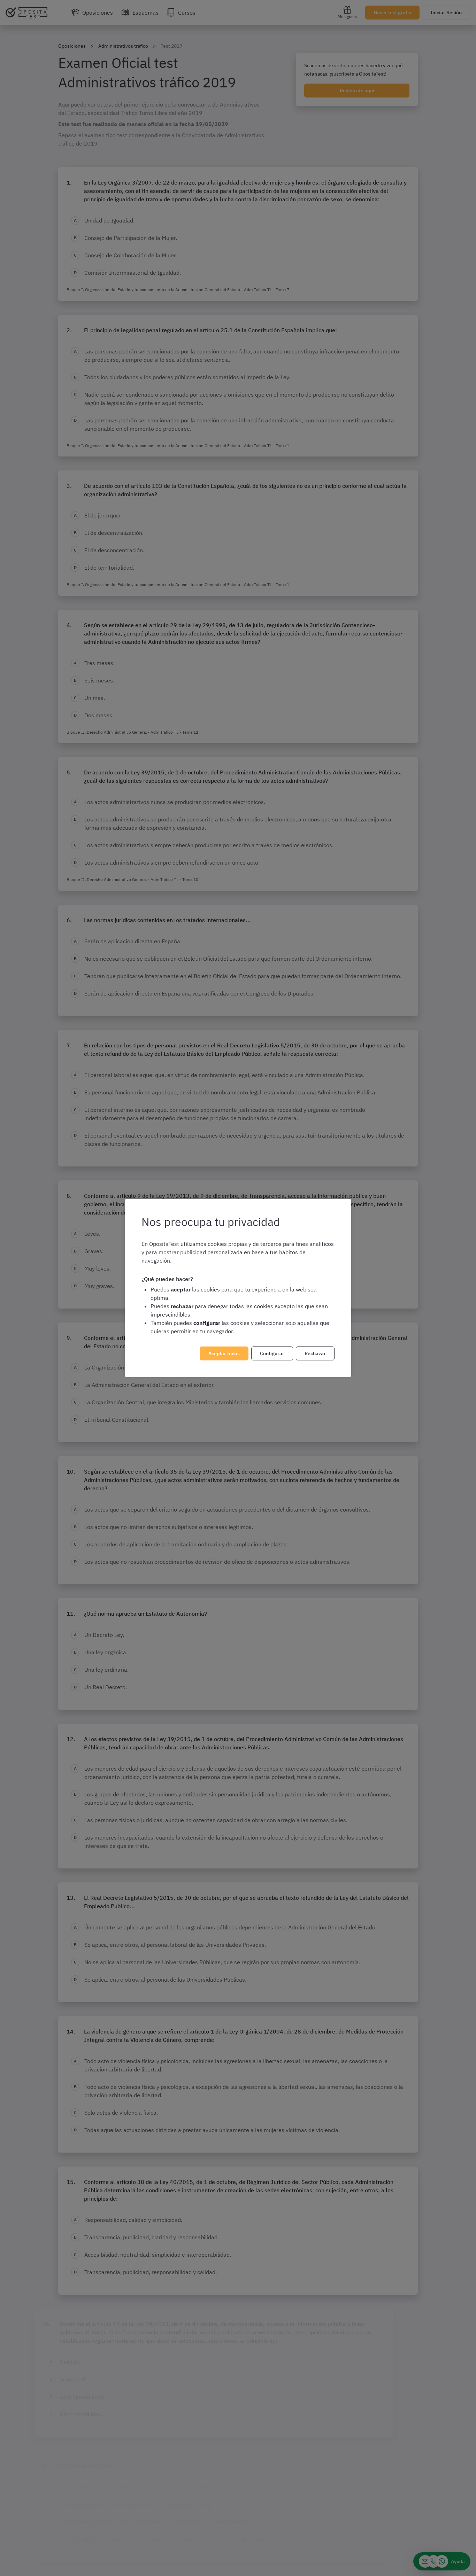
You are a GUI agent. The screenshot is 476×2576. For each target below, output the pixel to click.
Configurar (272, 1353)
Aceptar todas (224, 1353)
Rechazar (315, 1353)
